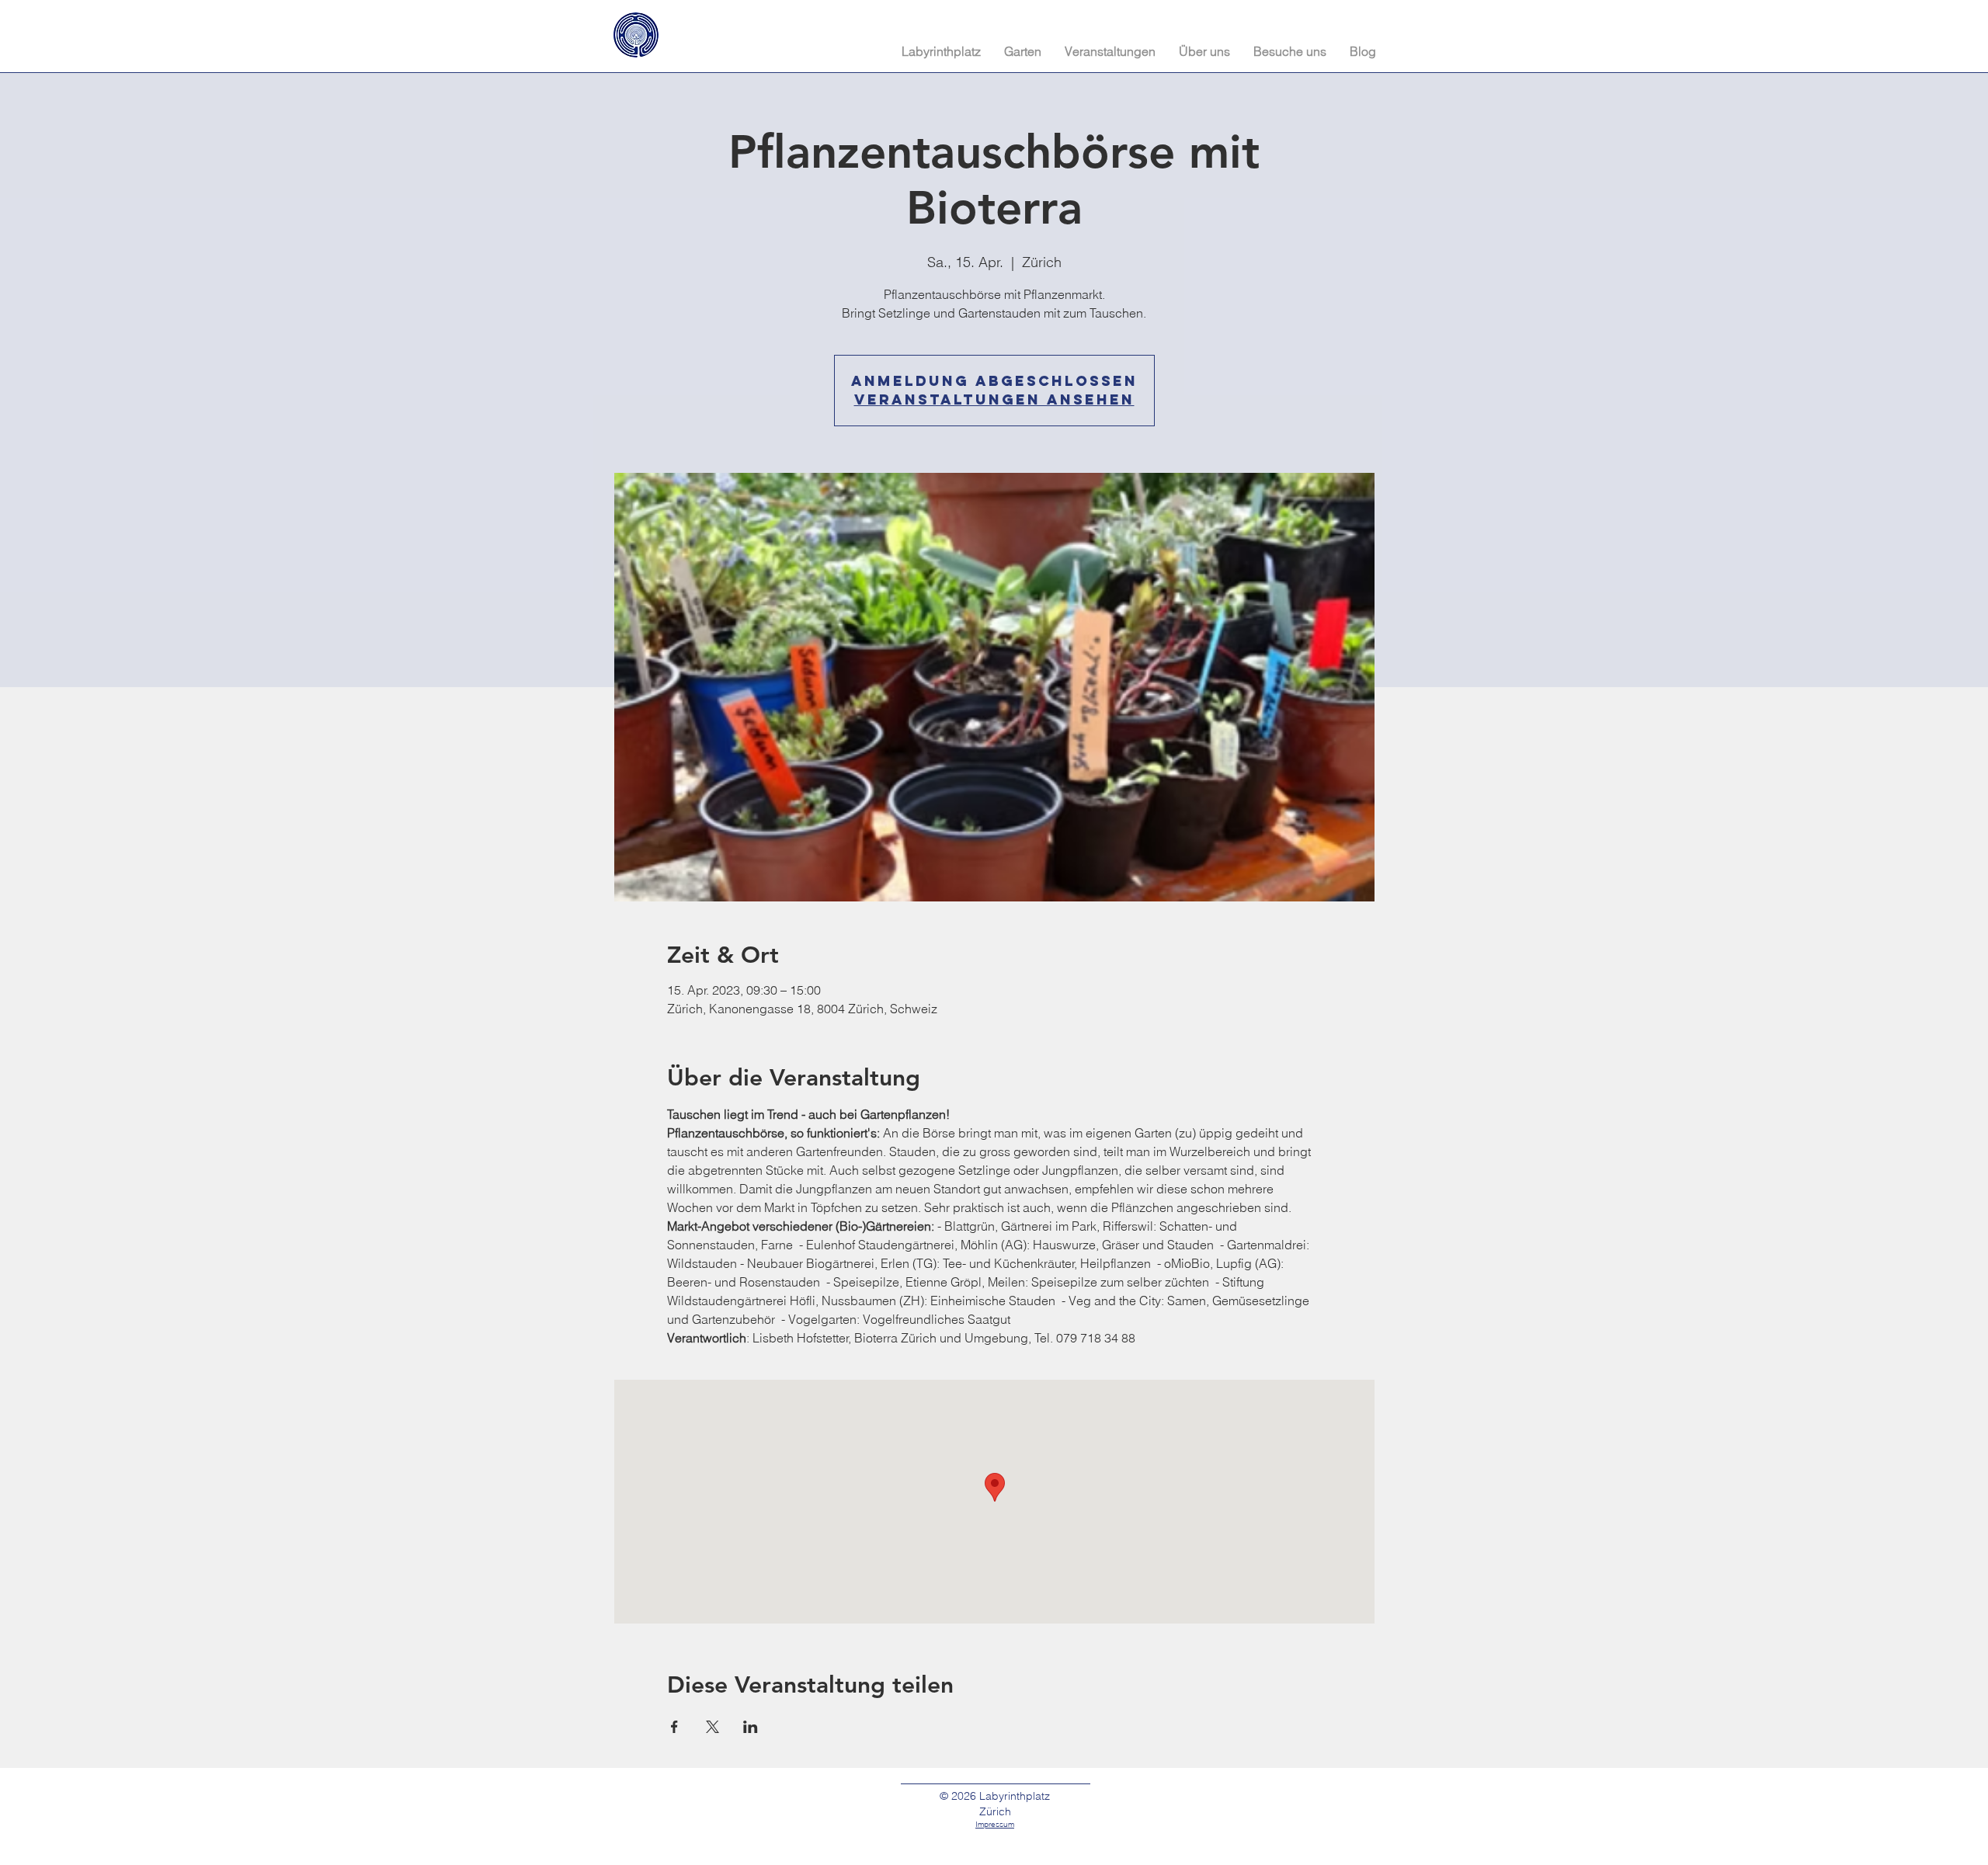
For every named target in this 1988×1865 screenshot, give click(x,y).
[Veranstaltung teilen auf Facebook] (674, 1727)
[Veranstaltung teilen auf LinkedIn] (751, 1727)
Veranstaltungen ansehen (994, 399)
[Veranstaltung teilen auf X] (712, 1727)
